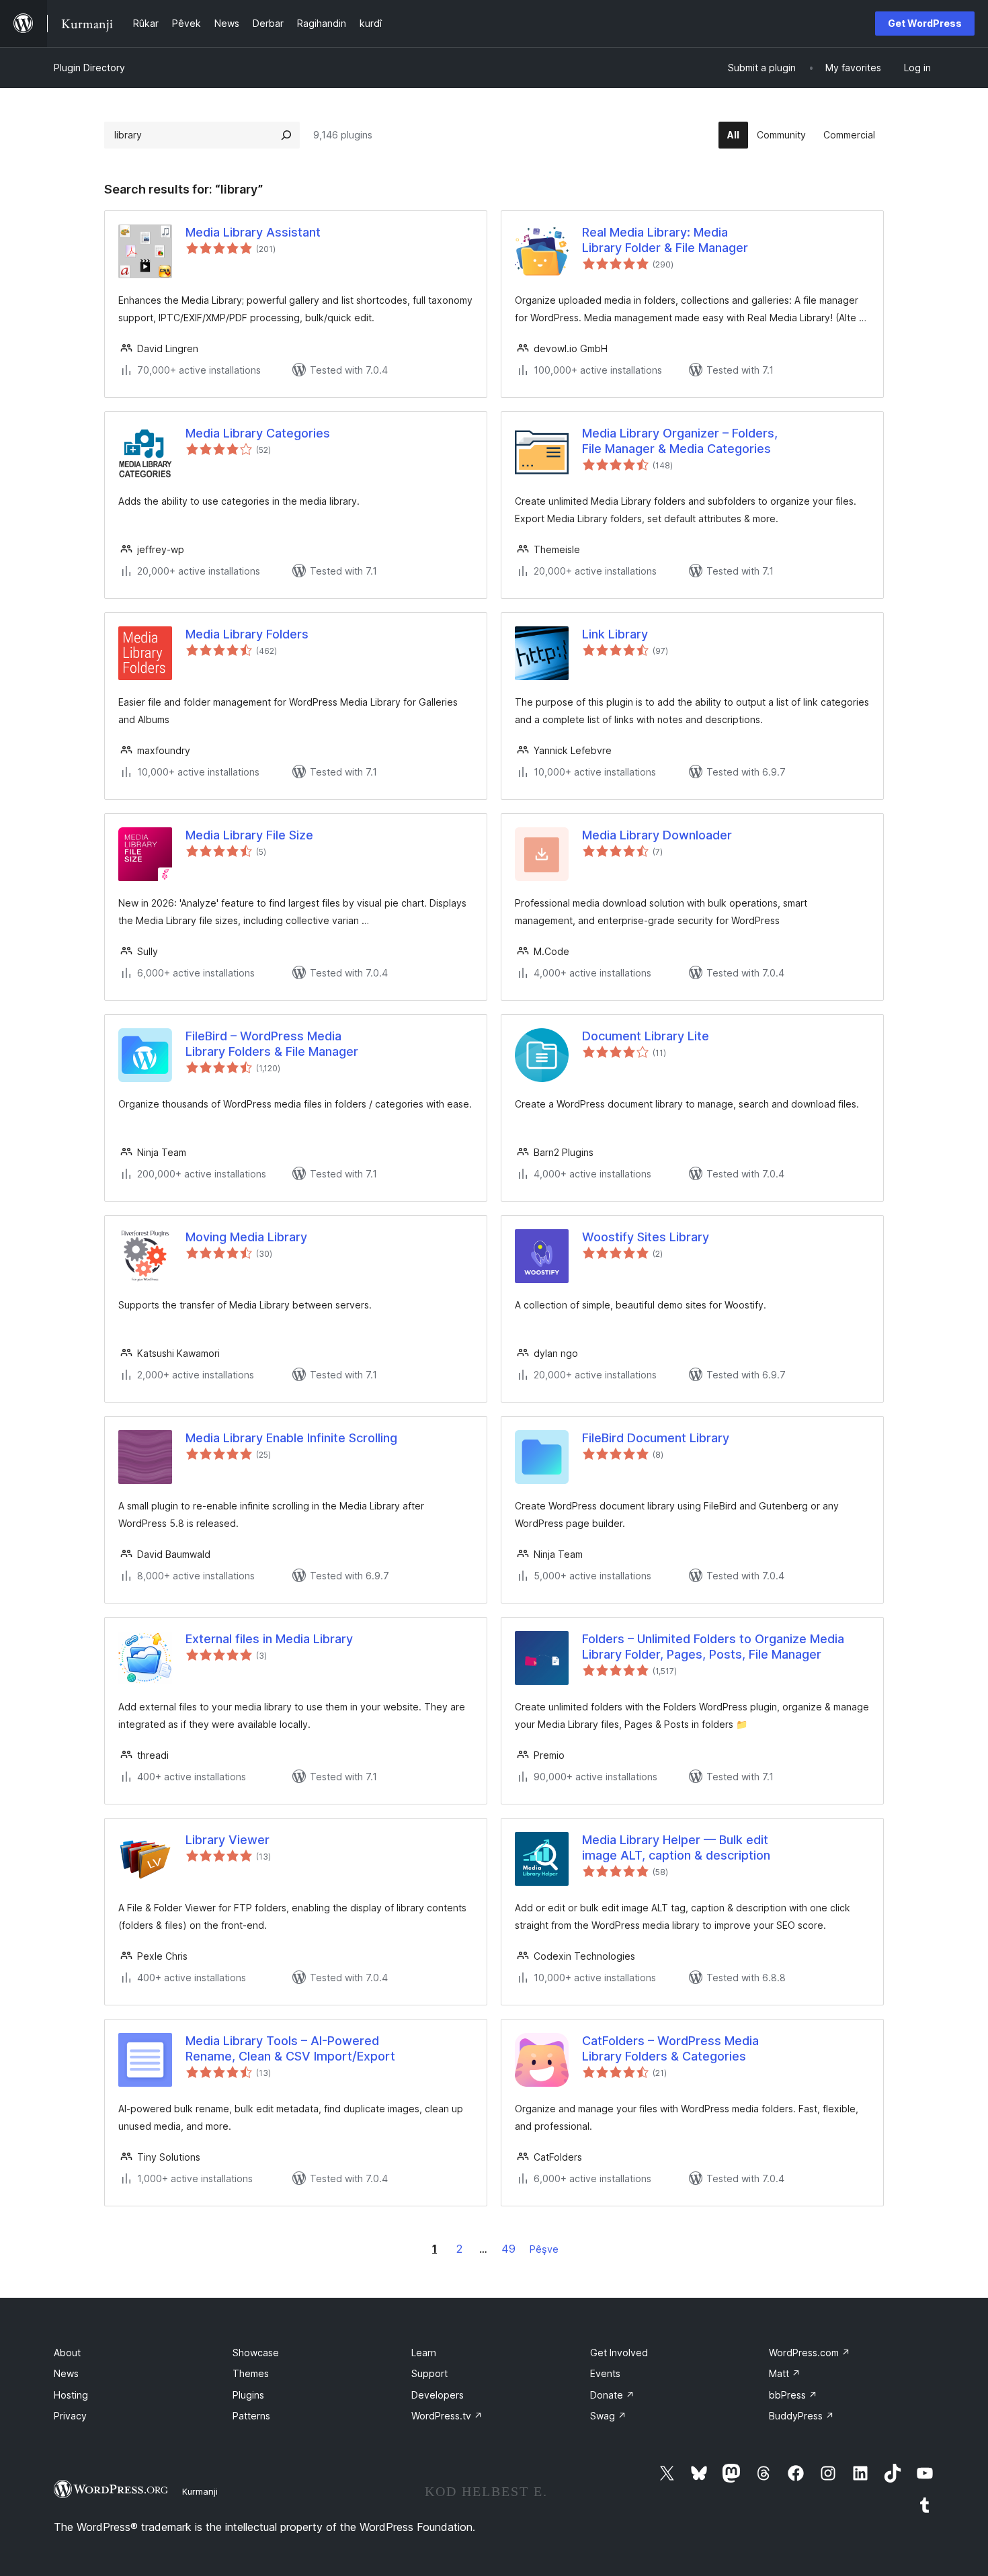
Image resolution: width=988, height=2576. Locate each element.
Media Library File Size (249, 835)
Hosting (71, 2395)
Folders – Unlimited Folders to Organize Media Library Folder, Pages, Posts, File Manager (713, 1647)
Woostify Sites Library (646, 1237)
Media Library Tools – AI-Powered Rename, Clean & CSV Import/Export (290, 2048)
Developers (438, 2395)
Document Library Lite (646, 1036)
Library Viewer (228, 1840)
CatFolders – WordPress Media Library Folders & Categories (670, 2048)
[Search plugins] (286, 135)
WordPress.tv (447, 2416)
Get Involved (619, 2353)
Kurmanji (200, 2491)
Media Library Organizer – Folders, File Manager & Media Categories (680, 441)
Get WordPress (925, 23)
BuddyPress (801, 2416)
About (67, 2353)
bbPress (793, 2395)
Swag (608, 2416)
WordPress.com (810, 2353)
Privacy (70, 2416)
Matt (785, 2373)
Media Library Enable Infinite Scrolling (291, 1438)
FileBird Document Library (656, 1438)
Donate (612, 2395)
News (66, 2373)
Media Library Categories (258, 433)
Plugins (248, 2395)
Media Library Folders (247, 634)
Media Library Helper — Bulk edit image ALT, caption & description (676, 1847)
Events (605, 2373)
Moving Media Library (246, 1237)
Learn (424, 2353)
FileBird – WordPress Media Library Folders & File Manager (272, 1044)
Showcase (256, 2353)
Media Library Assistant (253, 232)
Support (429, 2373)
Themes (251, 2373)
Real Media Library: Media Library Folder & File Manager (665, 240)
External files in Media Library (269, 1639)
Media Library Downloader (657, 835)
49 (508, 2249)
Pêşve (544, 2249)
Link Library (615, 634)
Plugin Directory (89, 68)
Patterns (251, 2416)
